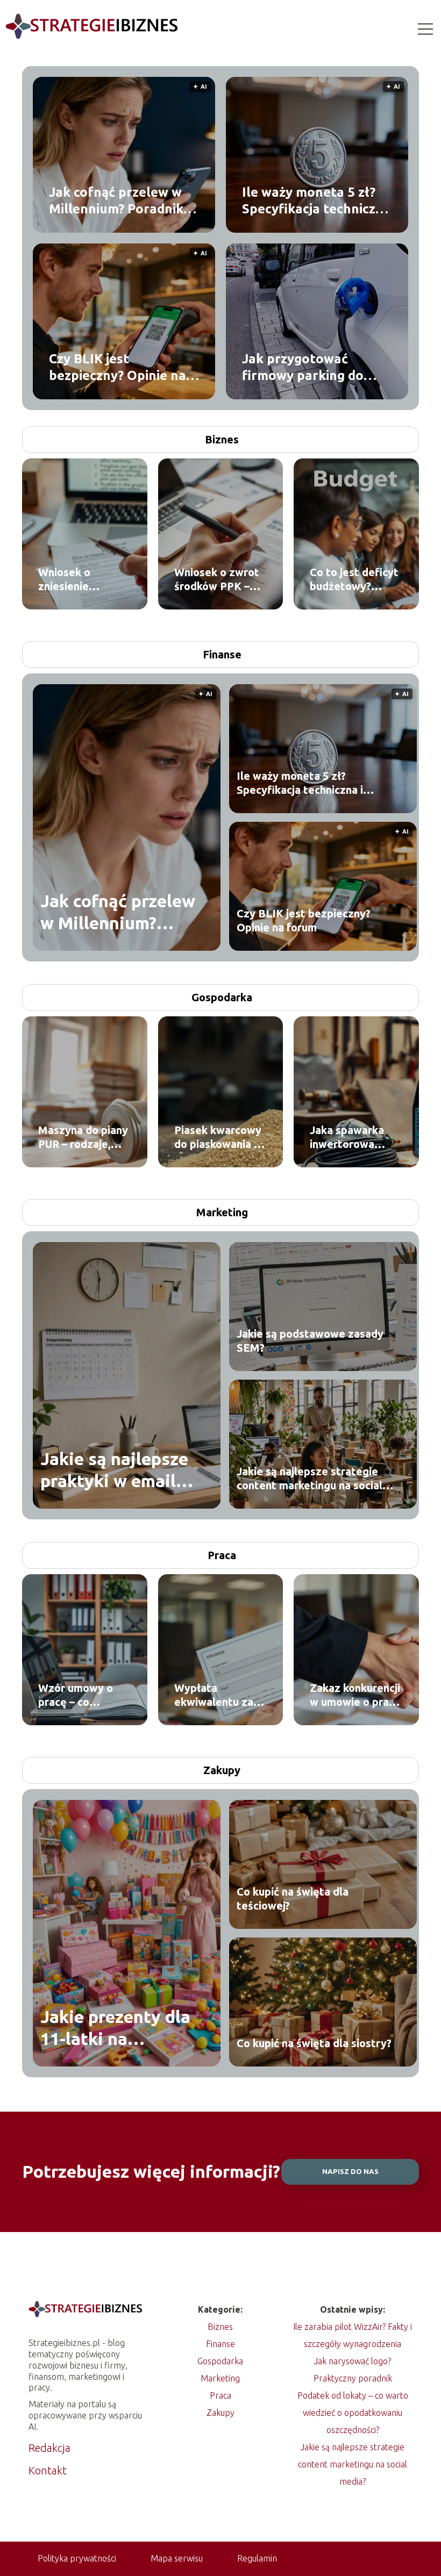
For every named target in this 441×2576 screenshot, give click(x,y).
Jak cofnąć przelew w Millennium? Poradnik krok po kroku (116, 200)
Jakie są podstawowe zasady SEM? (310, 1341)
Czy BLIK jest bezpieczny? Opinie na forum (118, 367)
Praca (222, 1555)
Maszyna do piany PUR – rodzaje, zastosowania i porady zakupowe (83, 1138)
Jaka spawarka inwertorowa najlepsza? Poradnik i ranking (355, 1138)
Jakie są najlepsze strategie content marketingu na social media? (310, 1479)
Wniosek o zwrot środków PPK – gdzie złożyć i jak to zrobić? (217, 580)
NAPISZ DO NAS (350, 2172)
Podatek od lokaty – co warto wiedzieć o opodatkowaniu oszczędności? (353, 2413)
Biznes (222, 439)
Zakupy (222, 1770)
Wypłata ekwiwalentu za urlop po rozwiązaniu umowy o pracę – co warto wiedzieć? (216, 1695)
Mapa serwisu (177, 2558)
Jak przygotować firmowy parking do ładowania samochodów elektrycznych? (317, 367)
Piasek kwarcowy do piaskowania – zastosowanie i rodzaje (218, 1138)
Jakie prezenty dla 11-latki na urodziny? (115, 2029)
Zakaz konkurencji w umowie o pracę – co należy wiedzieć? (355, 1695)
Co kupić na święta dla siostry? (314, 2043)
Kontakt (48, 2470)
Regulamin (257, 2558)
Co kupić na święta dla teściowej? (293, 1899)
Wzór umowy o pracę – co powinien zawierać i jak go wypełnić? (80, 1695)
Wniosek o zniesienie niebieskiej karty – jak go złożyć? (84, 580)
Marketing (222, 1212)
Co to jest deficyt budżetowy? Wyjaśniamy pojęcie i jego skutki (354, 580)
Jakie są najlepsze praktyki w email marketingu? (114, 1471)
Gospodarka (222, 997)
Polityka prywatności (77, 2558)
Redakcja (49, 2448)
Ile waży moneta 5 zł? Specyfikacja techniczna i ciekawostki (316, 200)
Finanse (222, 654)
